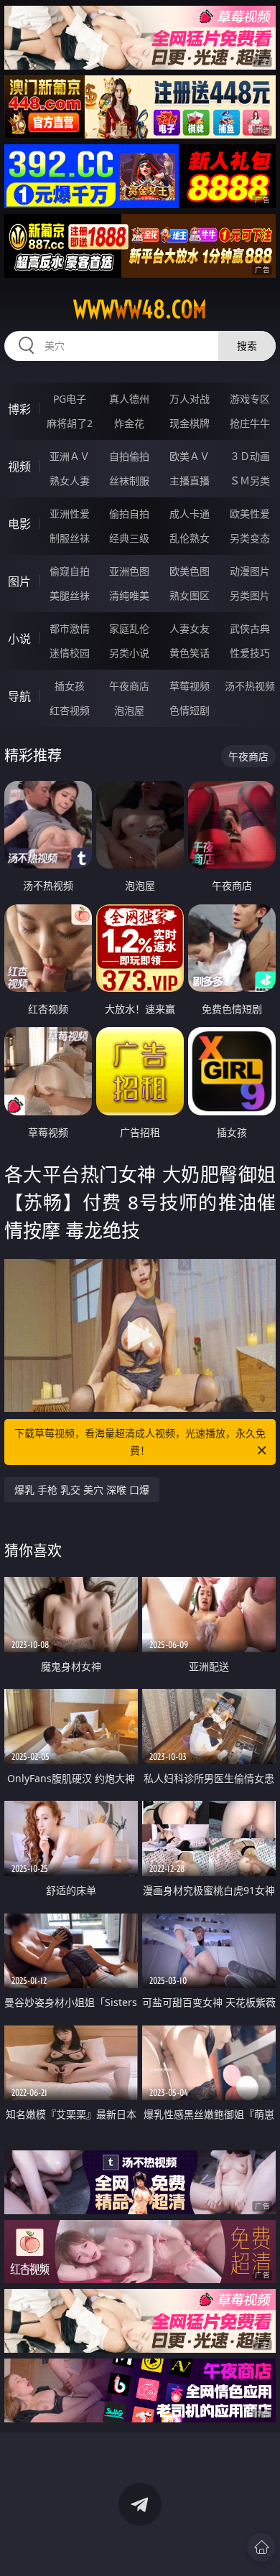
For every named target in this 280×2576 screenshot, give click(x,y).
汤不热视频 (250, 686)
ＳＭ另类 (250, 481)
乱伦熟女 (190, 538)
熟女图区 (190, 595)
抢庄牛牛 (250, 423)
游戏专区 (250, 399)
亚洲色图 (129, 571)
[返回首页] (261, 2547)
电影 (19, 524)
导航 (19, 696)
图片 (19, 581)
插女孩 (70, 686)
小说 (19, 639)
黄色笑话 (190, 653)
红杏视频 (70, 710)
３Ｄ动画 (250, 456)
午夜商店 (129, 686)
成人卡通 (190, 514)
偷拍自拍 (129, 514)
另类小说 (129, 653)
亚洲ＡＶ (70, 456)
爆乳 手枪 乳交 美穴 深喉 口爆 (82, 1490)
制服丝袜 (70, 538)
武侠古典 (250, 628)
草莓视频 (190, 686)
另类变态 (250, 538)
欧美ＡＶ (190, 456)
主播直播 (190, 481)
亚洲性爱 (70, 514)
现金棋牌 (190, 423)
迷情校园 (70, 653)
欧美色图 (190, 571)
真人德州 (129, 399)
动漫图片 (250, 571)
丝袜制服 (129, 481)
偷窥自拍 (70, 571)
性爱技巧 (250, 653)
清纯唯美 (129, 595)
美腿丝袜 (70, 595)
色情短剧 (190, 710)
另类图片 (250, 595)
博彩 (19, 409)
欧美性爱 (250, 514)
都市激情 (70, 628)
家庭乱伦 (129, 628)
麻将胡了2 (70, 423)
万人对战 (190, 399)
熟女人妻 (70, 481)
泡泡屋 (129, 710)
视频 (19, 467)
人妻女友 (190, 628)
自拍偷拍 (129, 456)
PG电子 (70, 399)
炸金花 (129, 423)
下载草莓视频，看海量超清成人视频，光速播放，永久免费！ (140, 1442)
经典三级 (129, 538)
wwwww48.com (140, 309)
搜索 (247, 346)
